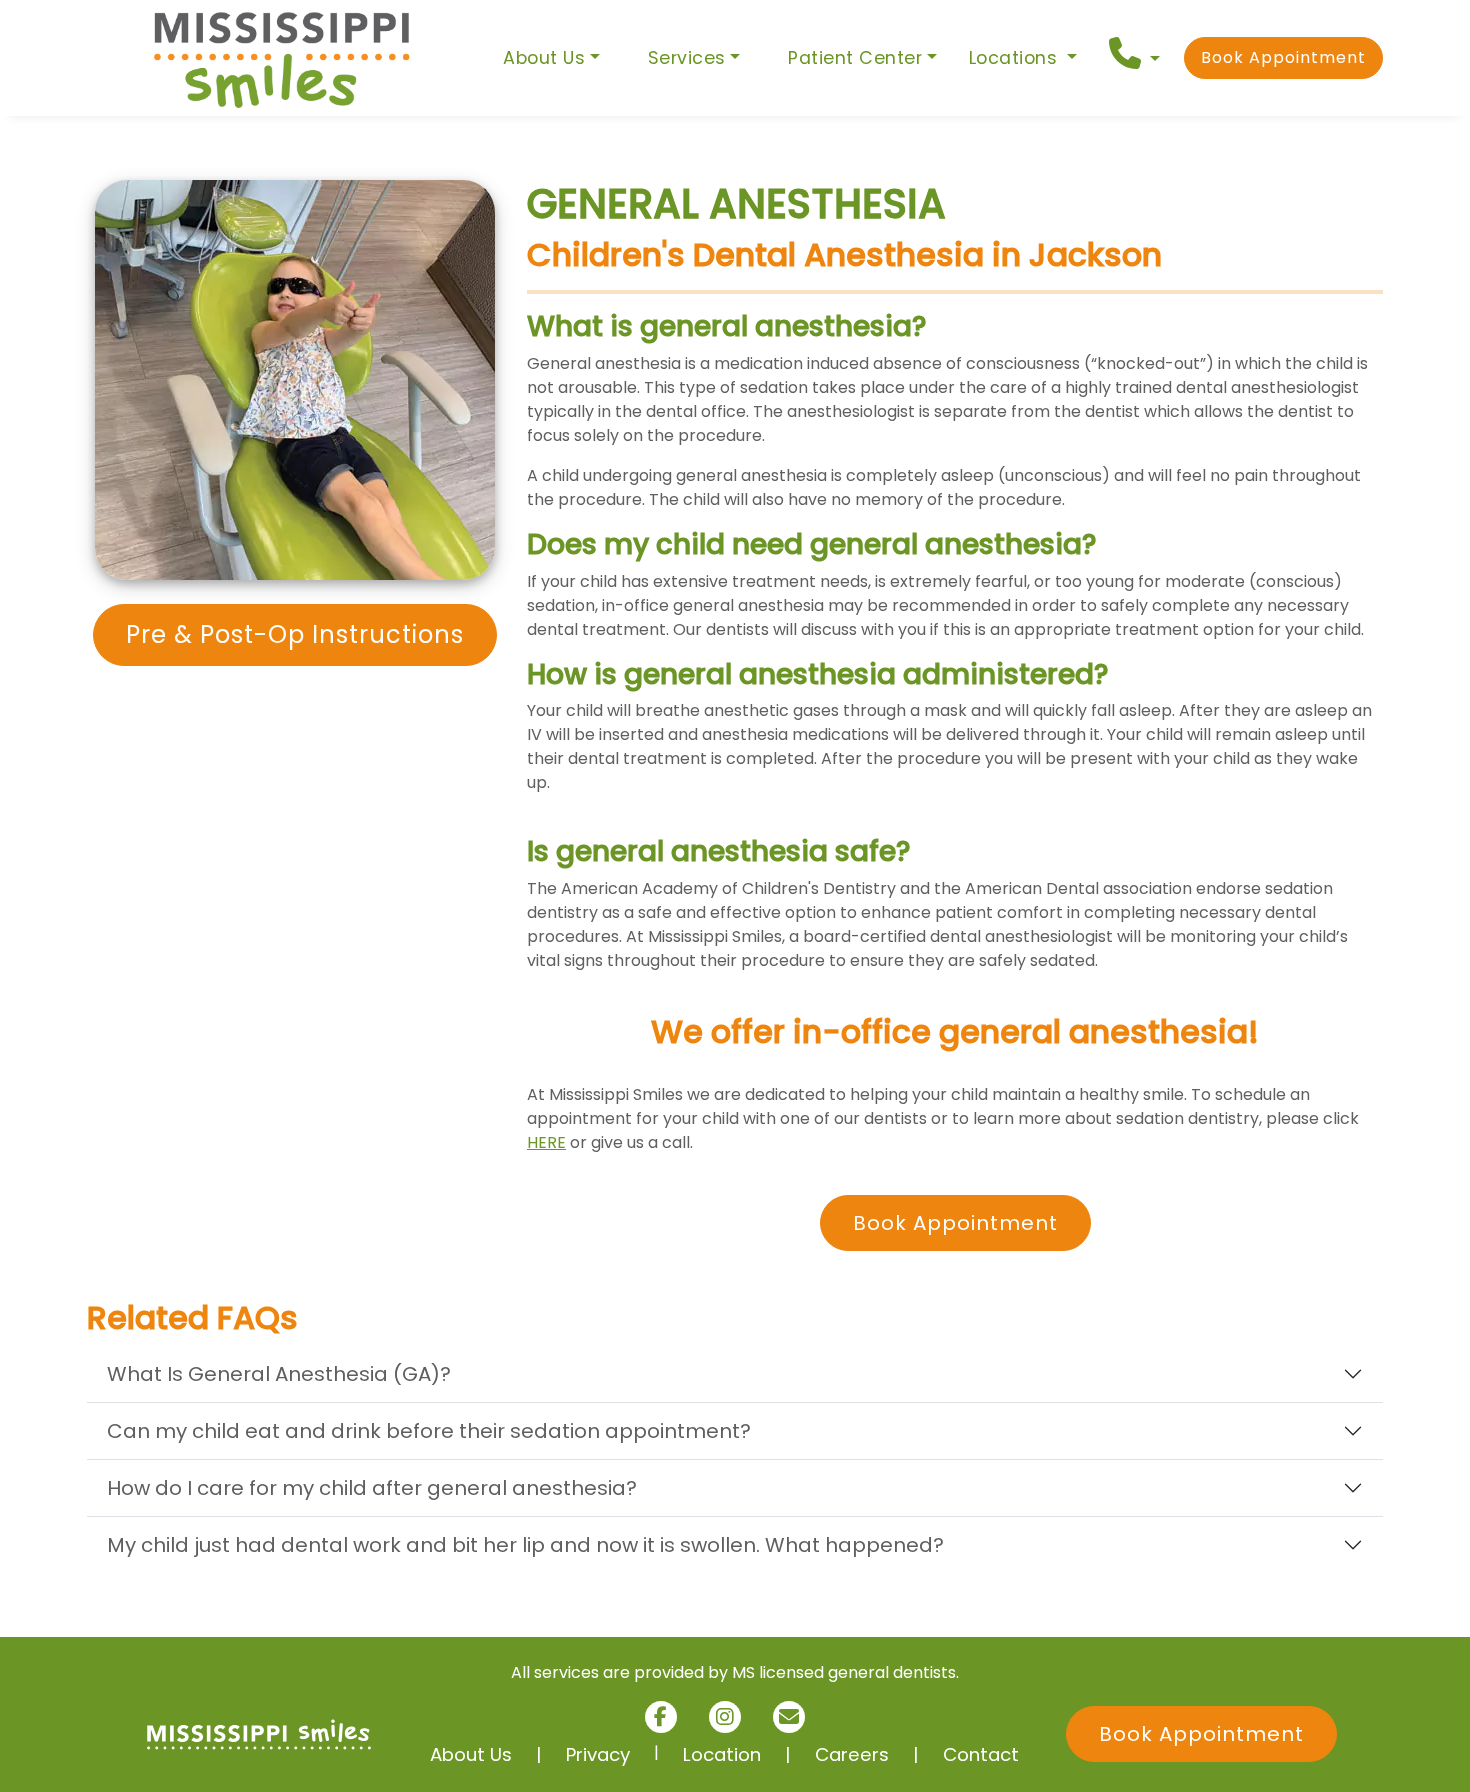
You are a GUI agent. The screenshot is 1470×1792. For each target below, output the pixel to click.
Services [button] (687, 58)
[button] (1134, 53)
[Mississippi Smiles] (283, 58)
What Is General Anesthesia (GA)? (279, 1374)
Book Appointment (1283, 57)
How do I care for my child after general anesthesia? (372, 1488)
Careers (852, 1754)
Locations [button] (1016, 58)
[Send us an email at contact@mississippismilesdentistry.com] (789, 1717)
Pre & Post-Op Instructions (295, 634)
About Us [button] (544, 58)
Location (722, 1754)
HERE (546, 1142)
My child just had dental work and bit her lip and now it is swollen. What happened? (525, 1545)
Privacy (598, 1754)
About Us (471, 1754)
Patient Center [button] (855, 58)
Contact (981, 1754)
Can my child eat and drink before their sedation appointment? (429, 1431)
